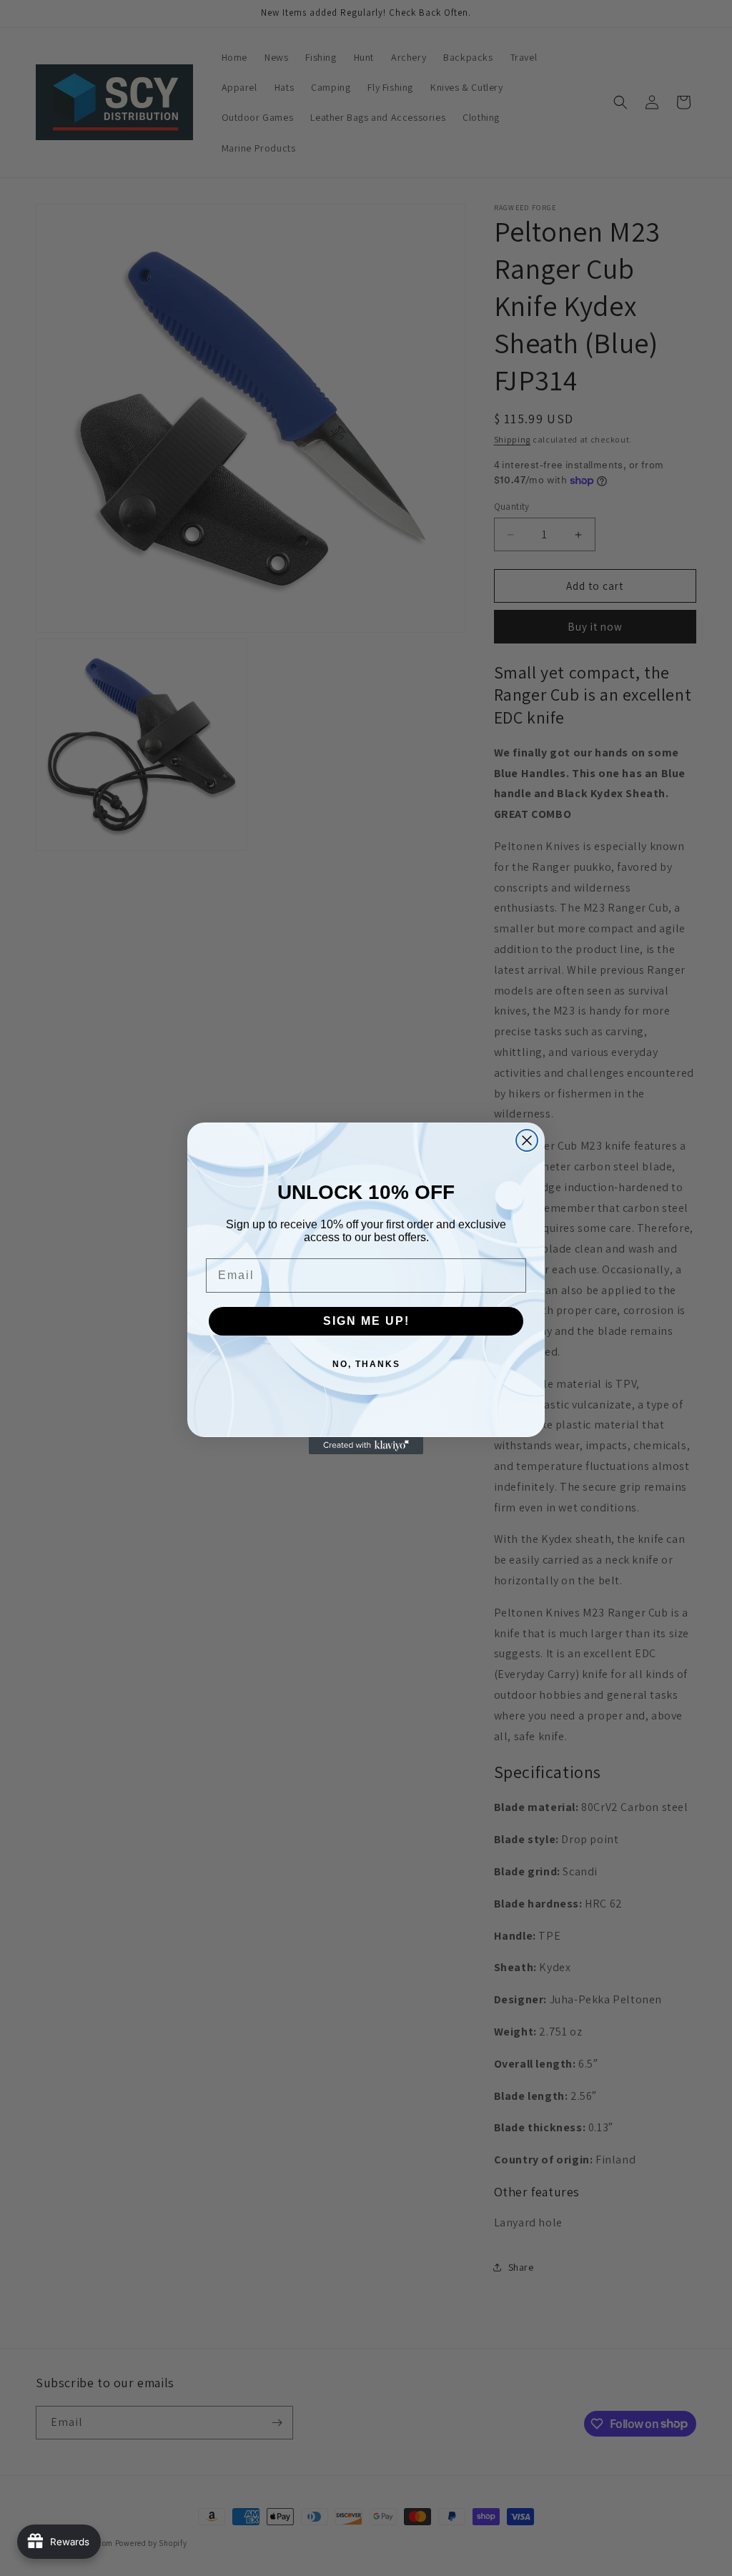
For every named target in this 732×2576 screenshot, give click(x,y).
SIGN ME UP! (366, 1321)
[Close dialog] (527, 1140)
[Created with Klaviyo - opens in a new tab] (366, 1446)
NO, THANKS (366, 1364)
